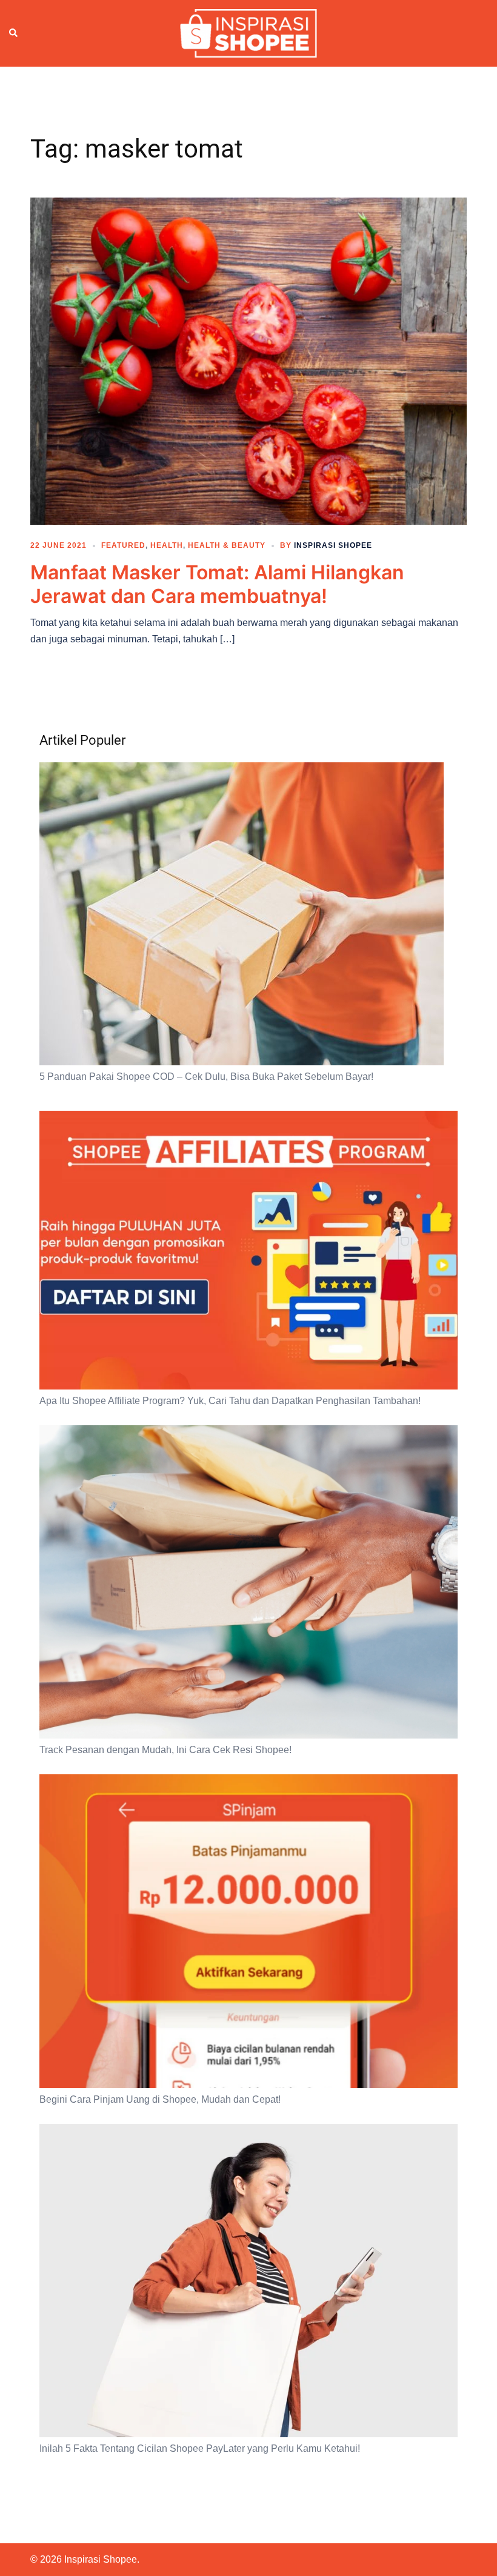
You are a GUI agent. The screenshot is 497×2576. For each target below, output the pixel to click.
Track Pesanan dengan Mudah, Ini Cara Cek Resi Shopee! (165, 1750)
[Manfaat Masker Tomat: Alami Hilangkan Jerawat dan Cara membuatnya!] (248, 361)
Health (167, 545)
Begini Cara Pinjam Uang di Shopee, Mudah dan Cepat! (160, 2099)
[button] (14, 33)
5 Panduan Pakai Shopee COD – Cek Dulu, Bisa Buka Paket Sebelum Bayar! (206, 1077)
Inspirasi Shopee (333, 545)
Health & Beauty (227, 545)
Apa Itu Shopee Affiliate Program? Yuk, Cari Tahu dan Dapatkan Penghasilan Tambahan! (230, 1401)
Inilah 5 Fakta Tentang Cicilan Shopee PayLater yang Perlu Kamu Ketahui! (200, 2448)
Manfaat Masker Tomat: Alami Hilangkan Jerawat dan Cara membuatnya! (217, 584)
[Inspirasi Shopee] (248, 33)
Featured (123, 545)
